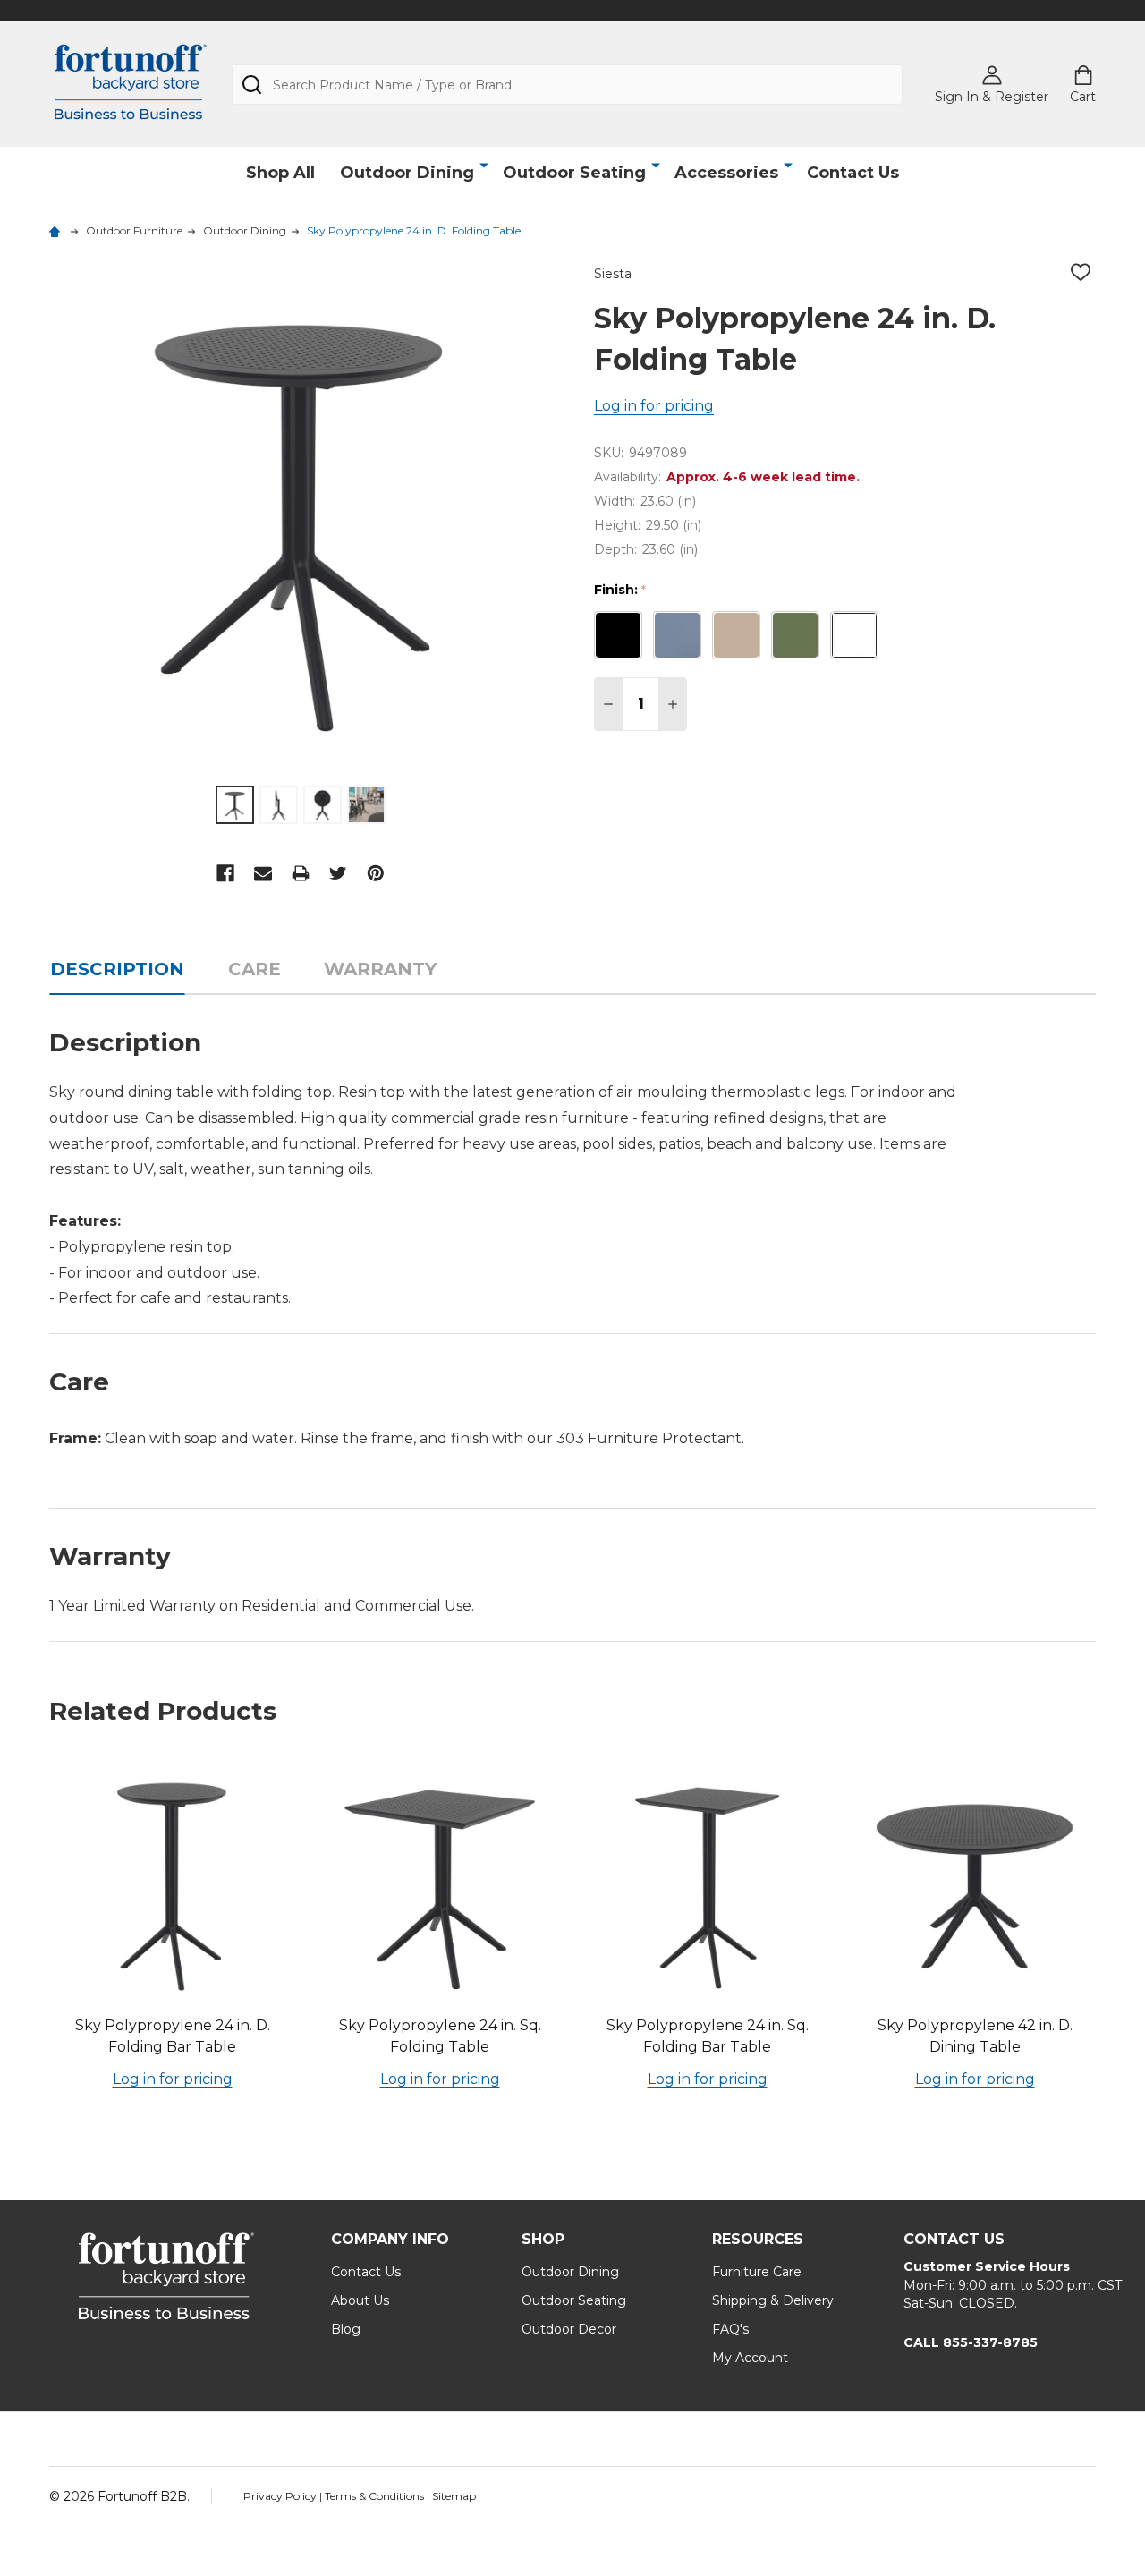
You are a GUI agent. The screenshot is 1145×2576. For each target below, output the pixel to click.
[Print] (301, 873)
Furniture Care (757, 2272)
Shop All (280, 173)
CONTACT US (954, 2239)
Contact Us (853, 173)
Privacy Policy (281, 2496)
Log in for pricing (654, 406)
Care (254, 969)
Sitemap (454, 2496)
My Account (750, 2358)
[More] (484, 166)
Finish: (620, 590)
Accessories (726, 173)
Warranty (380, 969)
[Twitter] (338, 873)
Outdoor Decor (569, 2329)
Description (117, 969)
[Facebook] (225, 873)
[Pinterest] (376, 873)
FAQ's (730, 2329)
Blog (346, 2329)
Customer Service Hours (987, 2266)
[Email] (263, 873)
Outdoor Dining (407, 173)
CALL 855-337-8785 (971, 2342)
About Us (360, 2300)
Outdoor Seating (574, 173)
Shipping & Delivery (773, 2300)
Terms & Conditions (376, 2496)
